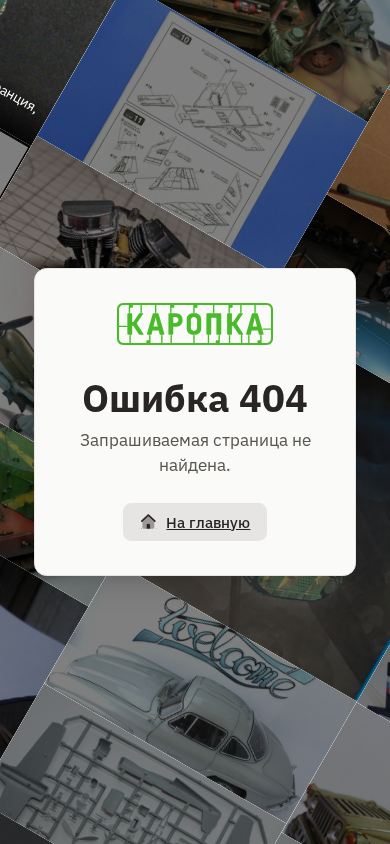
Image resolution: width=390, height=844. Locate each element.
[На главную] (195, 324)
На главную (208, 522)
